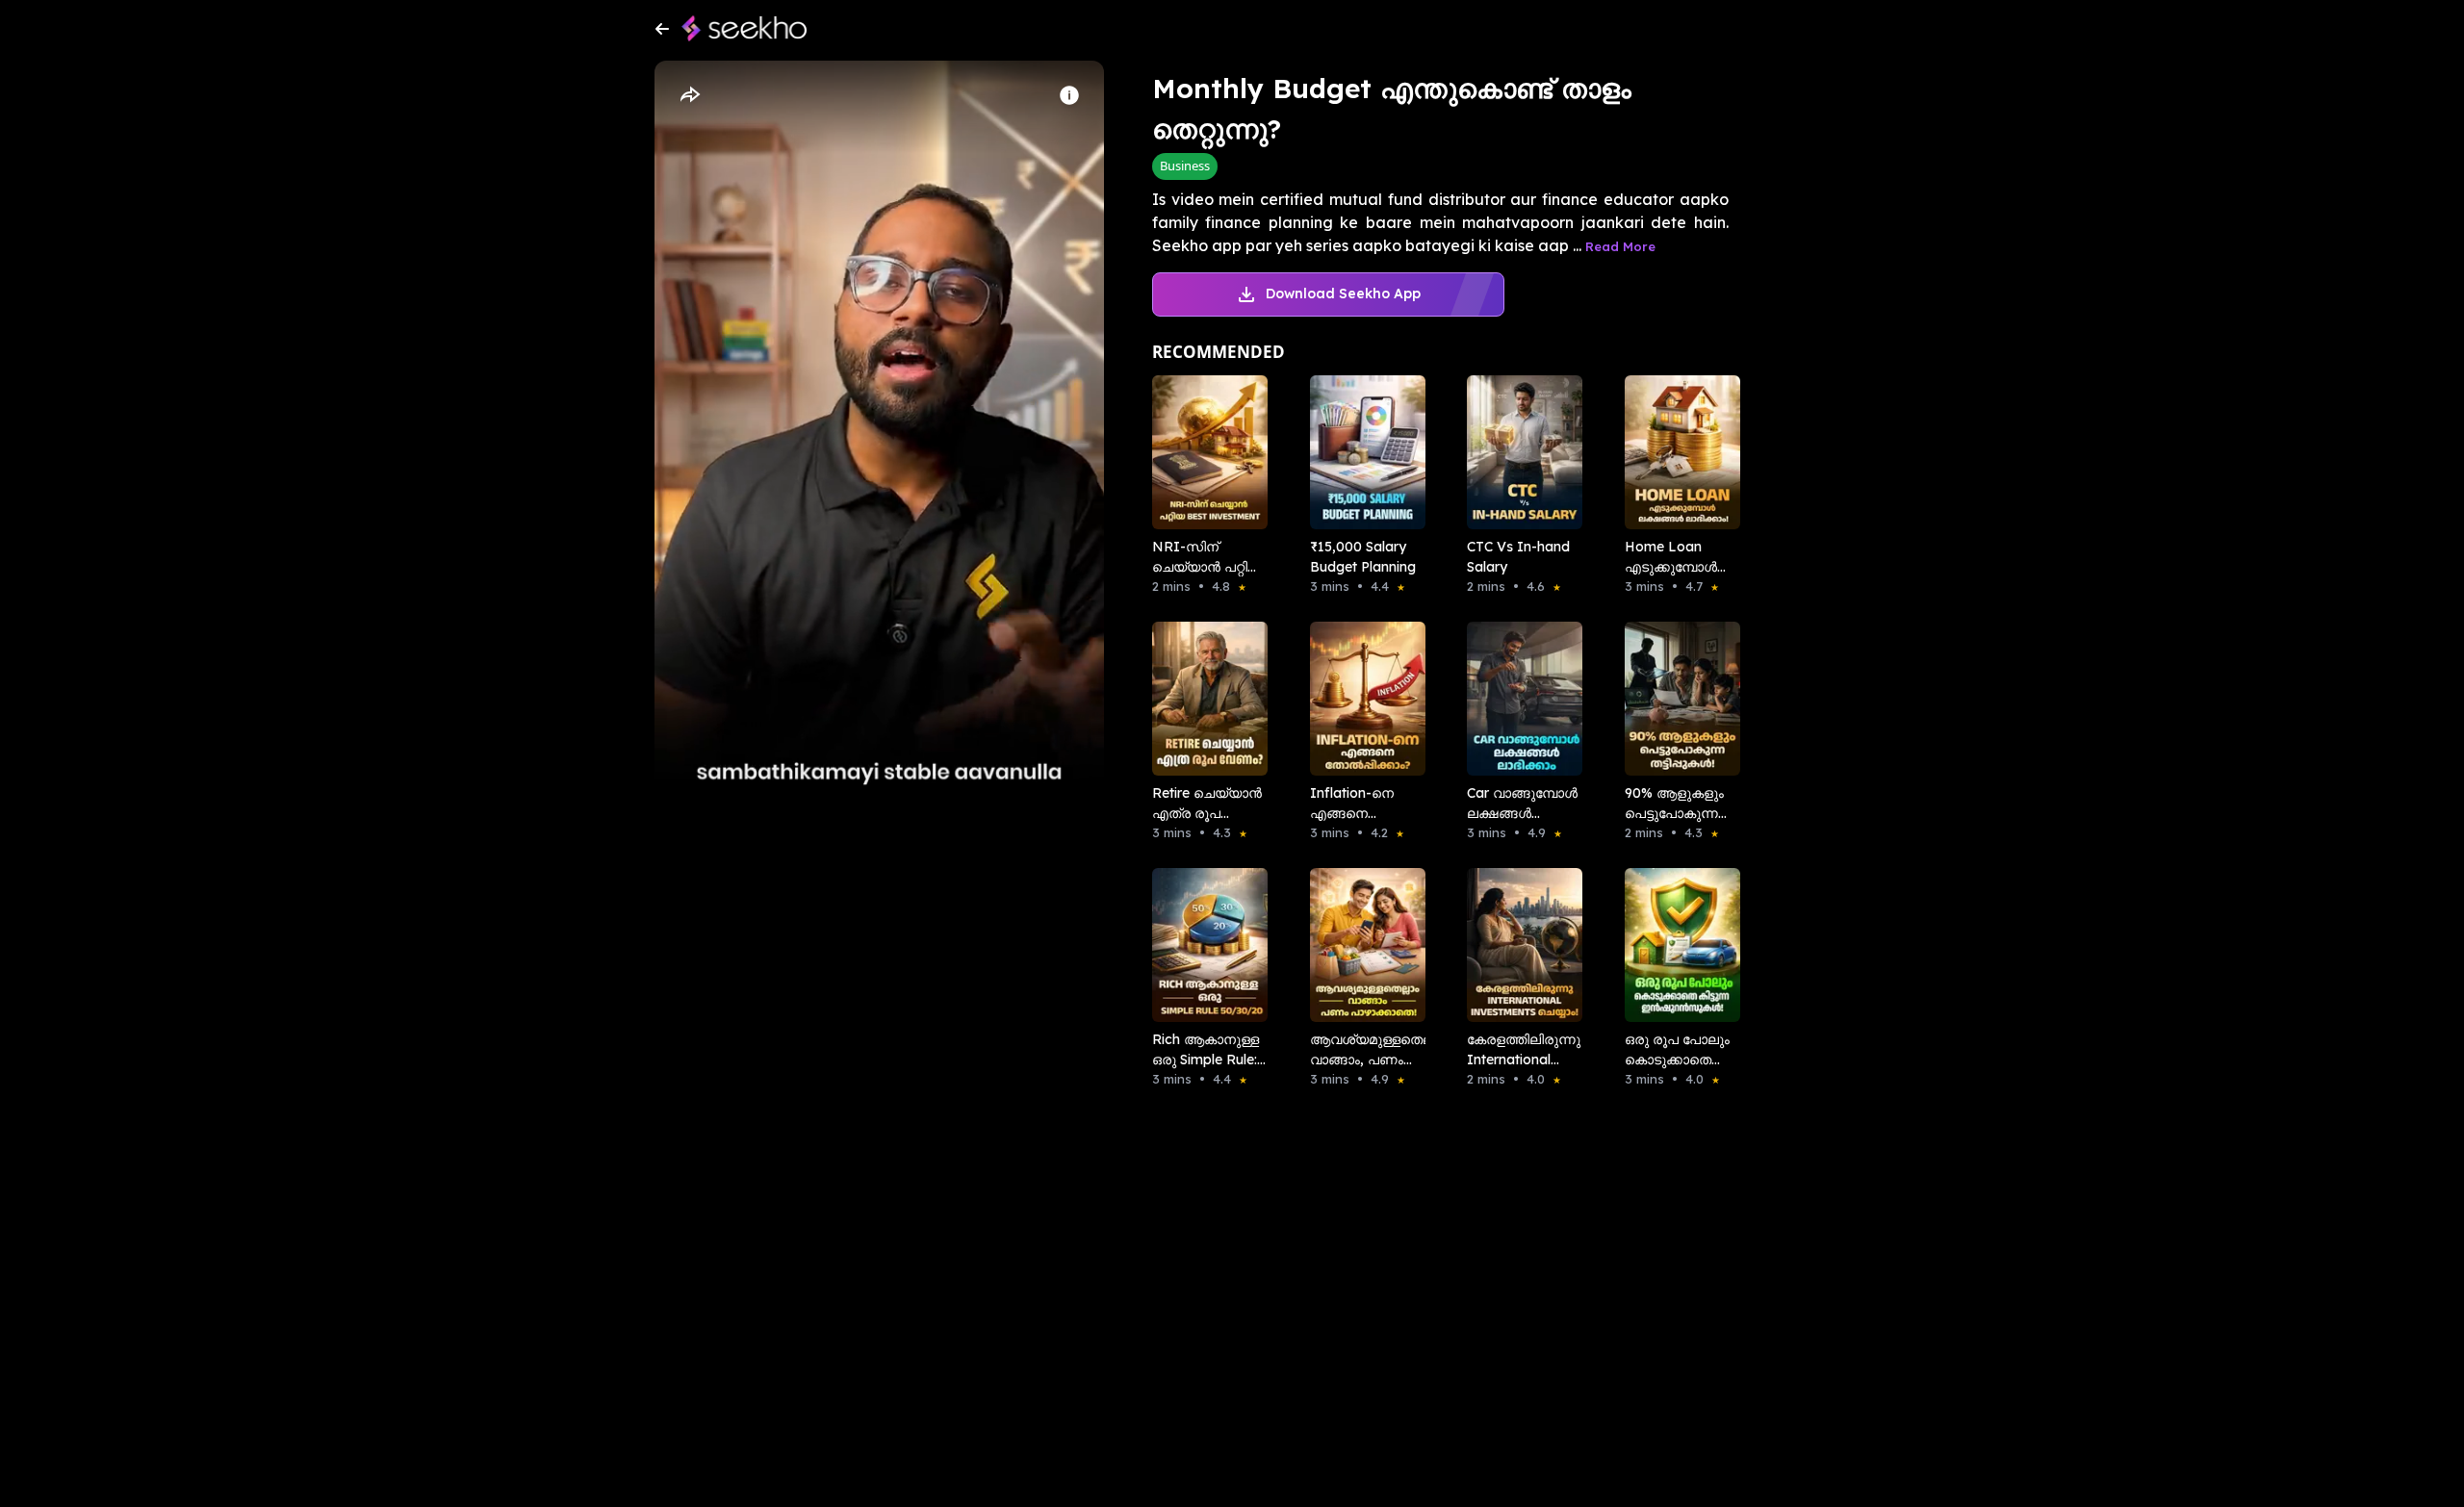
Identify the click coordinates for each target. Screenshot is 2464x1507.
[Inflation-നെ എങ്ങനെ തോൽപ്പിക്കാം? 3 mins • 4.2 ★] (1362, 699)
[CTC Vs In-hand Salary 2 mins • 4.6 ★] (1519, 452)
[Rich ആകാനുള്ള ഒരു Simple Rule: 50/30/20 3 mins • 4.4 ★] (1204, 945)
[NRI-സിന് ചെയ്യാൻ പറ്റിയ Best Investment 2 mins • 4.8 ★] (1204, 452)
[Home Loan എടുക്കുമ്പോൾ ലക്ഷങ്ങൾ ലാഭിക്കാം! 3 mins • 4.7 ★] (1677, 452)
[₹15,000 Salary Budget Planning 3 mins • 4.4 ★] (1362, 452)
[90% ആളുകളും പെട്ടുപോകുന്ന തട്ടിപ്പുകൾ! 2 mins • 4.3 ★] (1677, 699)
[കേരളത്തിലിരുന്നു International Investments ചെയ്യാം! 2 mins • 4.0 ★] (1519, 945)
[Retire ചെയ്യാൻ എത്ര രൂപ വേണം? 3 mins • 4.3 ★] (1204, 699)
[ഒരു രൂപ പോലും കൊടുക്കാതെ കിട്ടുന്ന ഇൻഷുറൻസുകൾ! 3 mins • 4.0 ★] (1677, 945)
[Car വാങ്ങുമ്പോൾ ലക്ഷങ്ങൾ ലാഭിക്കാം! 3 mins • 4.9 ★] (1519, 699)
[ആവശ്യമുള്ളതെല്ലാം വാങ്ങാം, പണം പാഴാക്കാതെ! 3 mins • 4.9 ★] (1362, 945)
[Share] (689, 95)
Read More (1620, 246)
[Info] (1069, 95)
